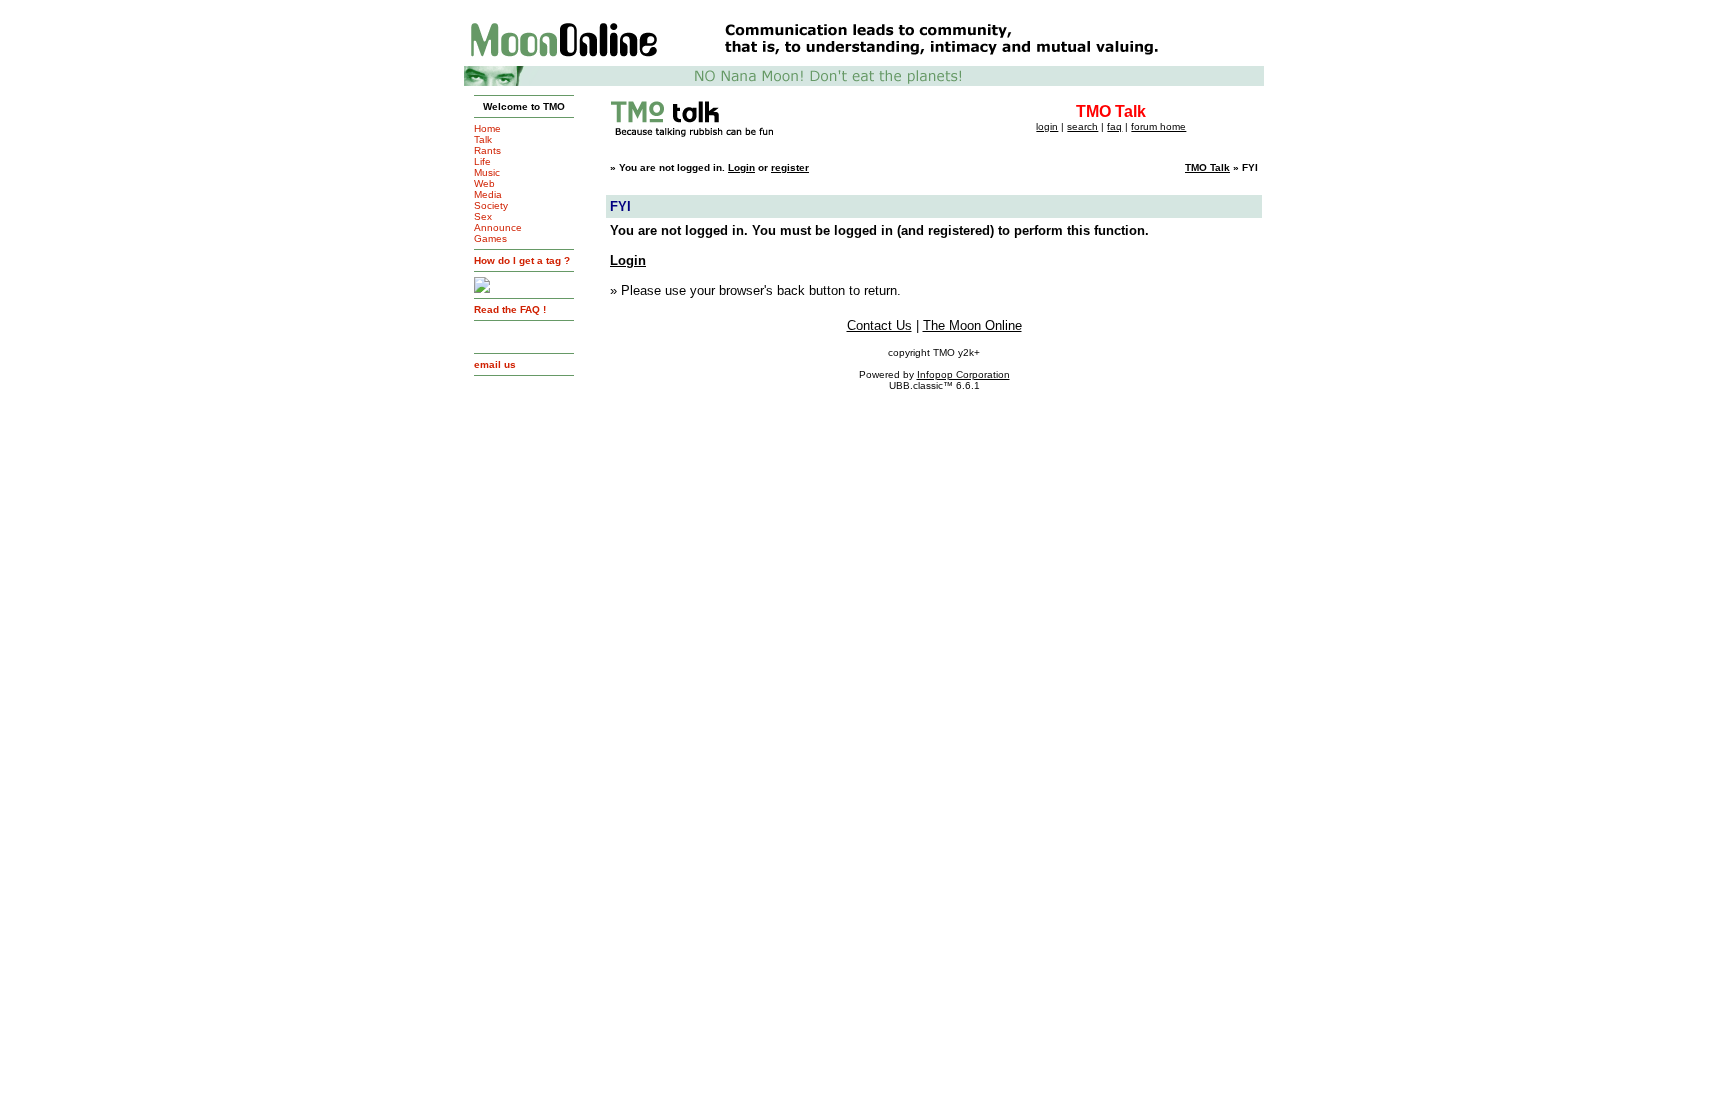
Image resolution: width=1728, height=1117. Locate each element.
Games (490, 238)
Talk (483, 139)
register (790, 167)
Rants (487, 150)
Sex (483, 216)
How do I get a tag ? (522, 260)
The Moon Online (972, 325)
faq (1114, 126)
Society (491, 205)
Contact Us (879, 325)
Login (741, 167)
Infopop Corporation (963, 374)
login (1047, 126)
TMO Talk (1207, 167)
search (1082, 126)
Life (482, 161)
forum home (1158, 126)
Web (484, 183)
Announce (498, 227)
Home (487, 128)
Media (488, 194)
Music (487, 172)
